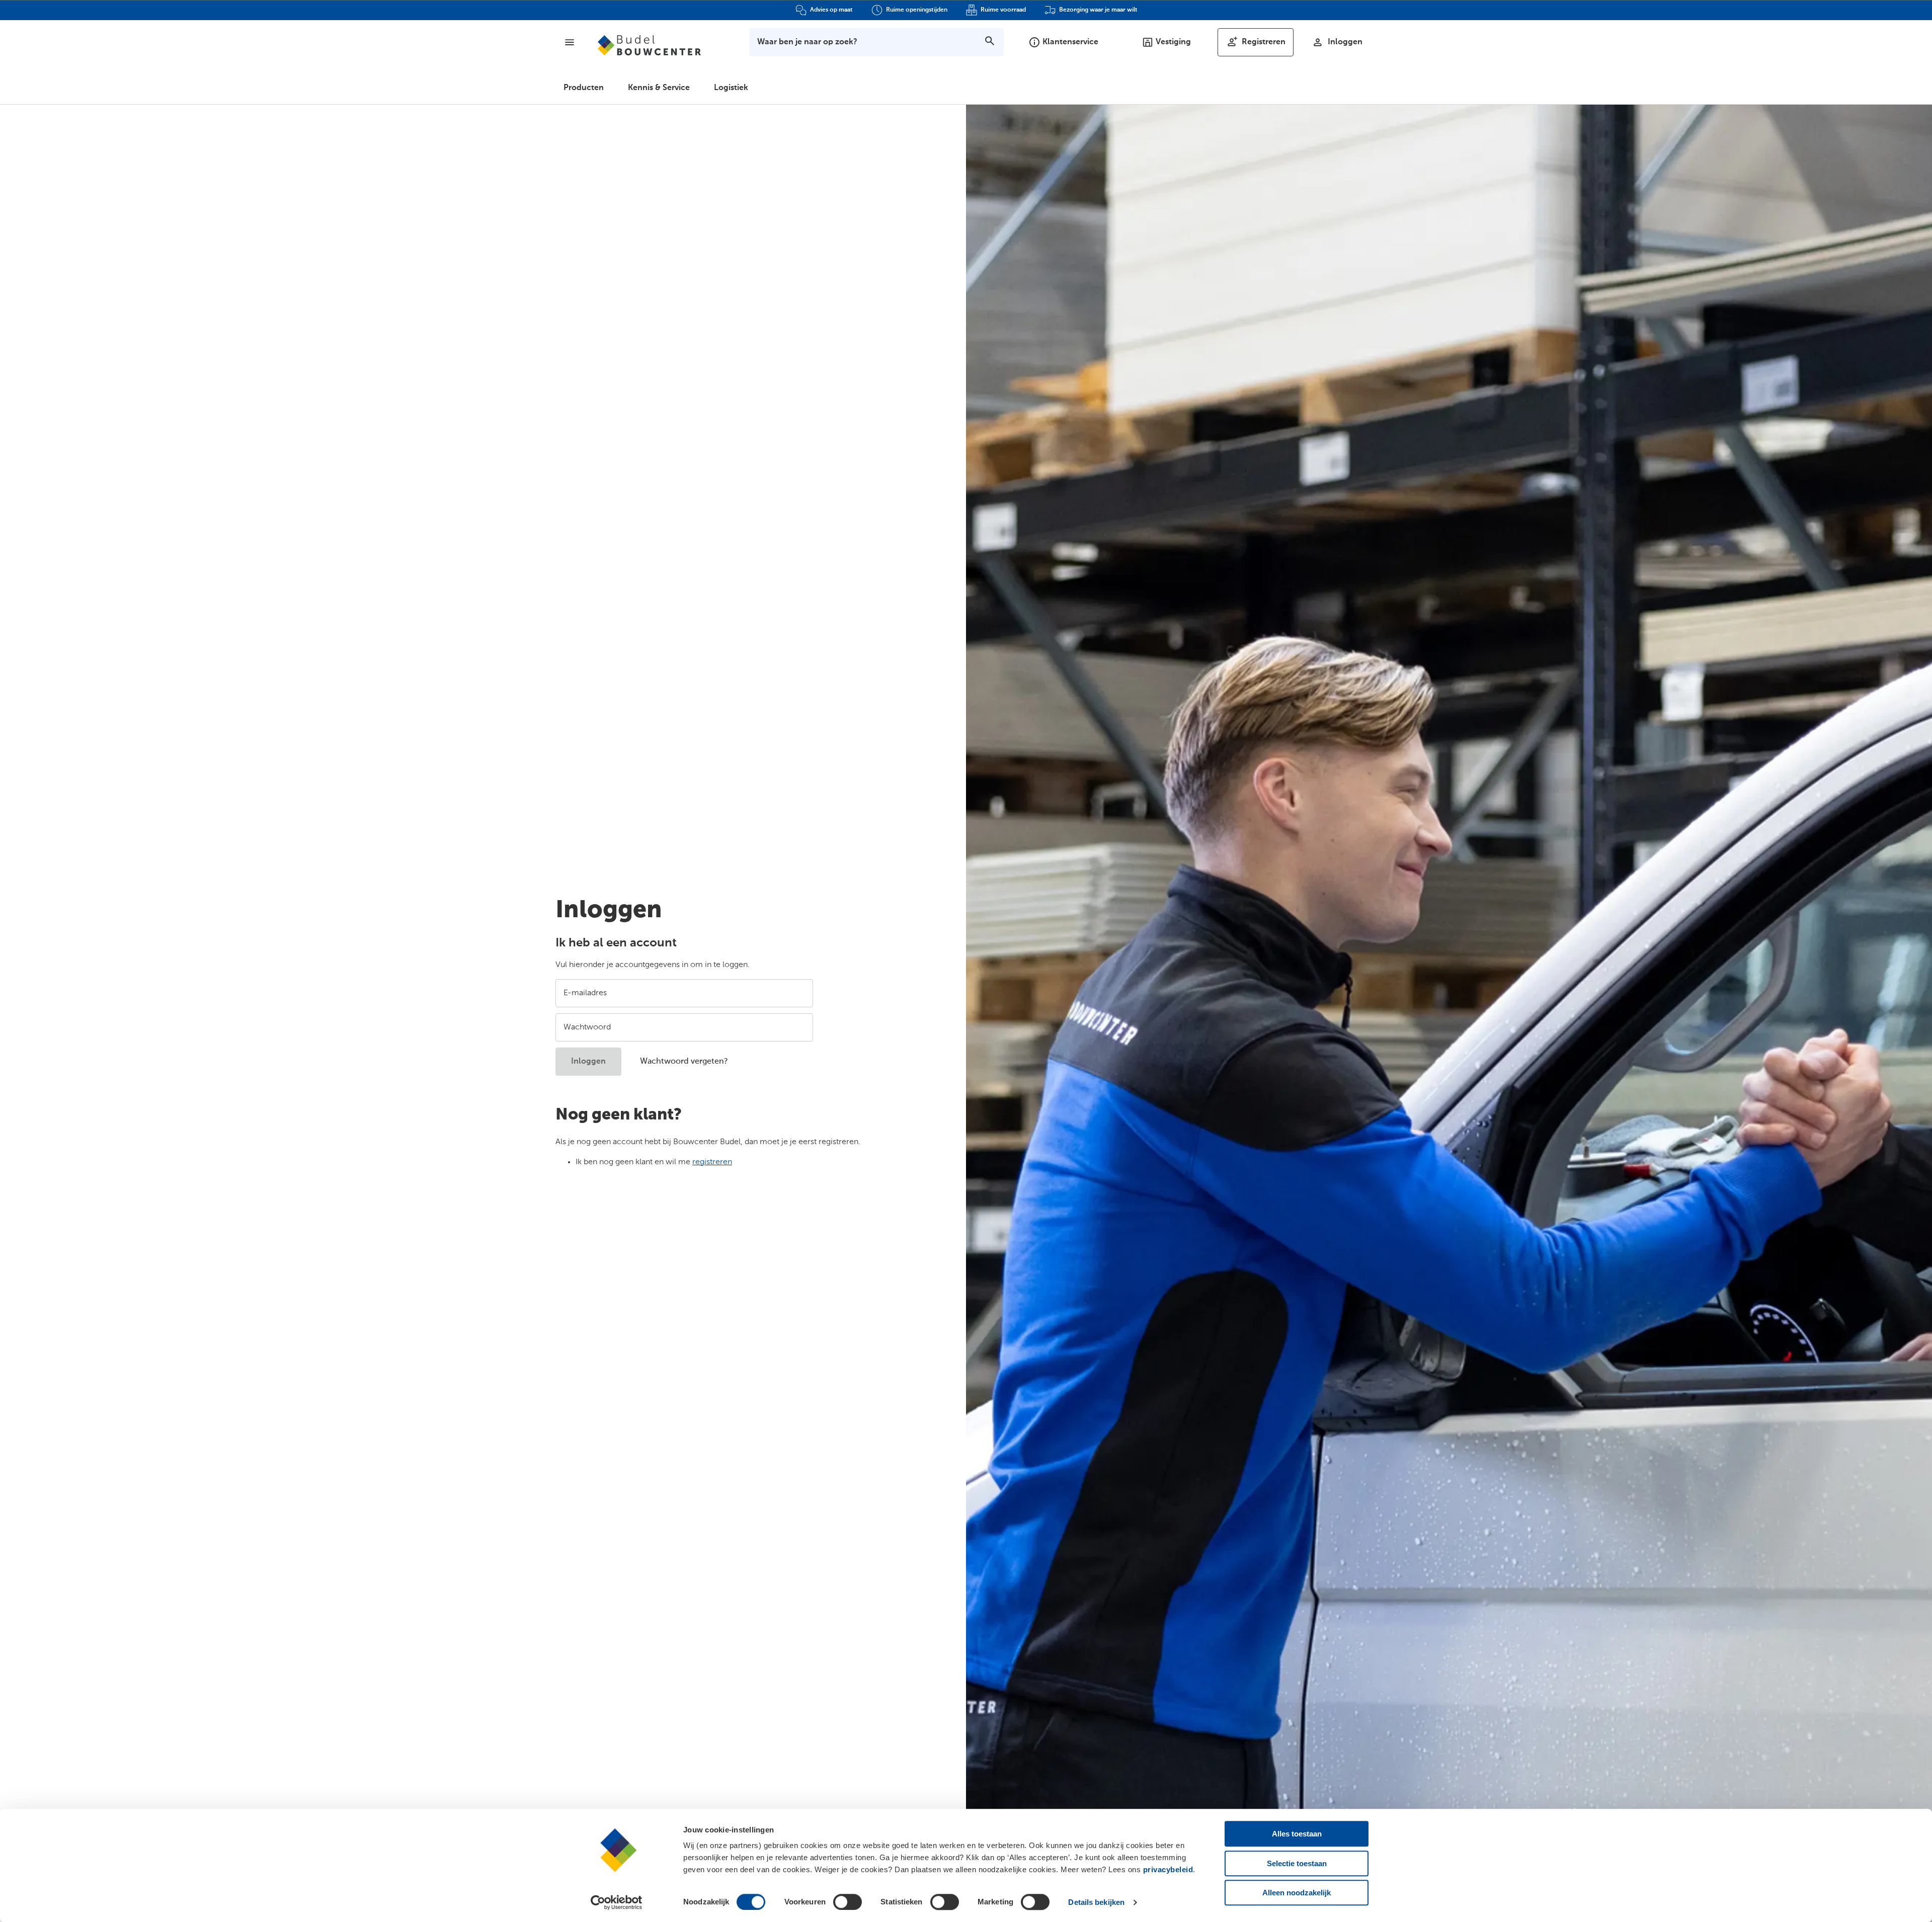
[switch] (848, 1902)
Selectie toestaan (1297, 1863)
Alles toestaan (1297, 1834)
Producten (584, 88)
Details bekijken (1096, 1902)
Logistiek (731, 88)
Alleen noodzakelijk (1297, 1893)
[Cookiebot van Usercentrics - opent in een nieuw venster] (617, 1902)
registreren (712, 1162)
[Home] (649, 45)
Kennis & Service (659, 88)
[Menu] (570, 42)
